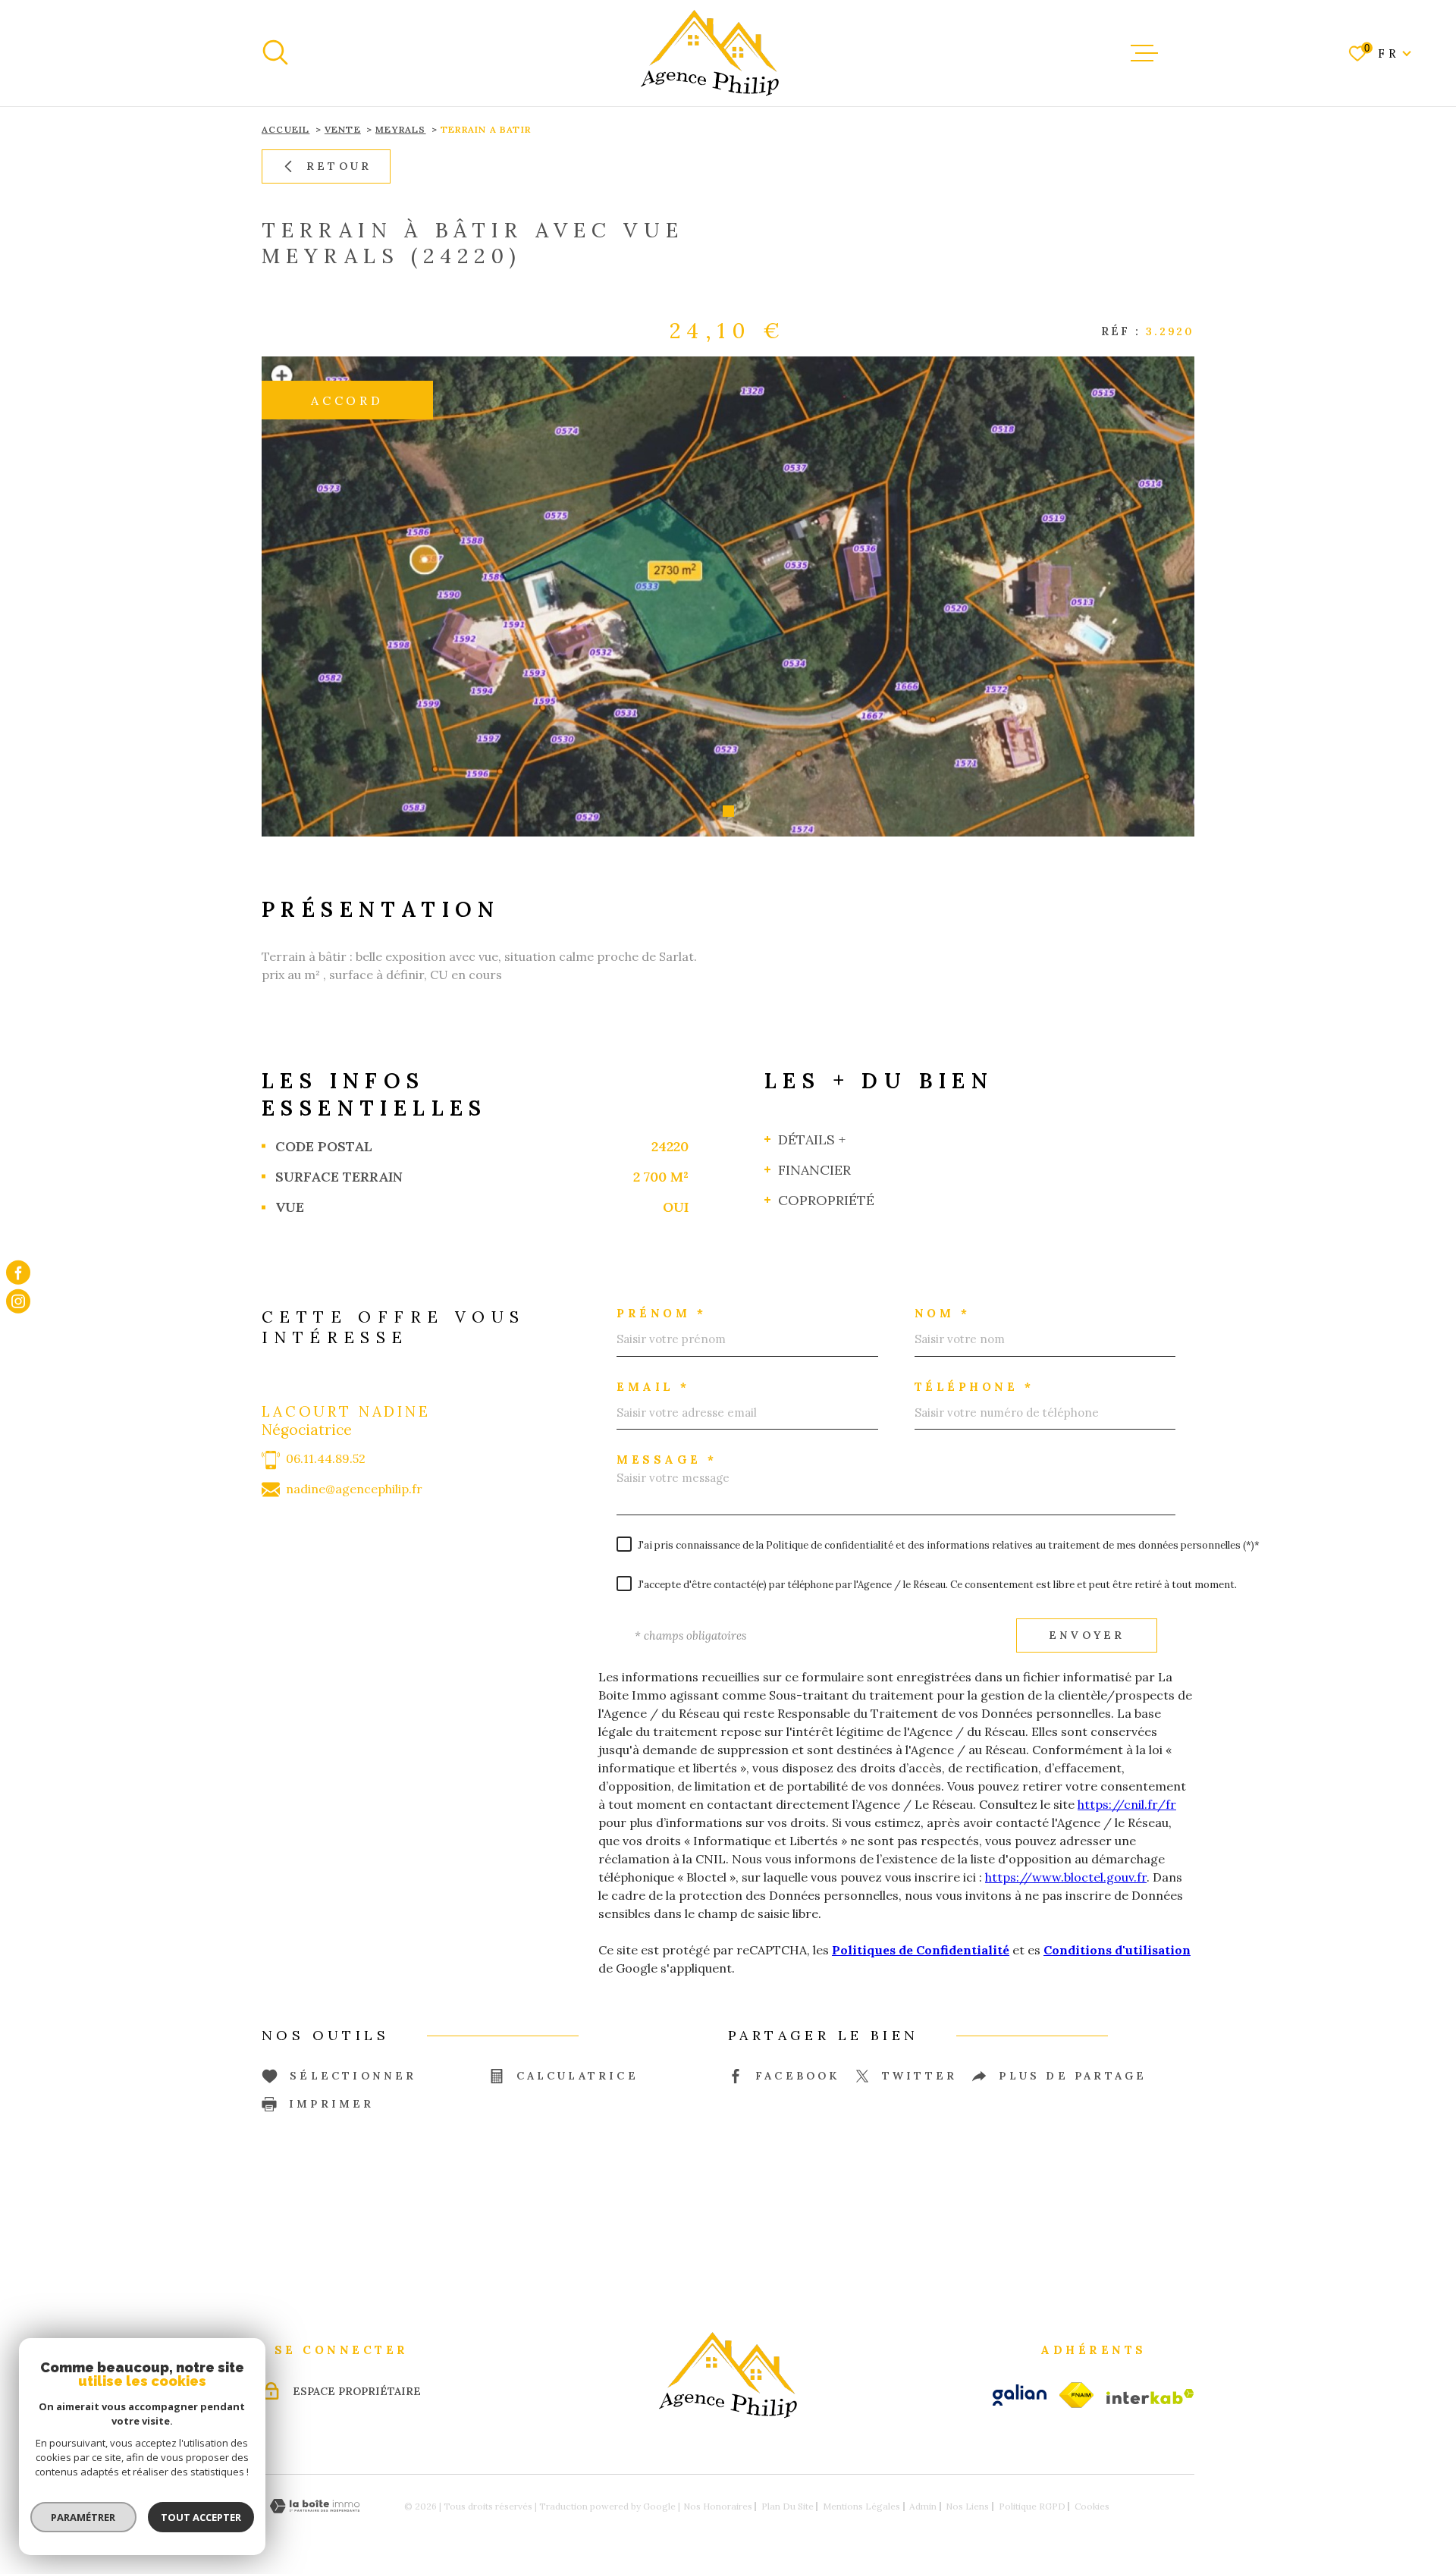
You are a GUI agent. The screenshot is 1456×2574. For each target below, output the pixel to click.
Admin (923, 2506)
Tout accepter (201, 2517)
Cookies (1092, 2507)
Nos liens (967, 2506)
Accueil (286, 129)
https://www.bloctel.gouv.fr (1066, 1877)
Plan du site (788, 2506)
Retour (339, 166)
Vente (343, 129)
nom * (943, 1313)
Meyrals (400, 129)
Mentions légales (861, 2506)
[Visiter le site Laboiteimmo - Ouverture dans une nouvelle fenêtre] (315, 2506)
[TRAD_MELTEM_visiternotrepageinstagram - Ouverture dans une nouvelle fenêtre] (18, 1301)
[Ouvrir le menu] (1144, 53)
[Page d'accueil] (710, 53)
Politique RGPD (1032, 2506)
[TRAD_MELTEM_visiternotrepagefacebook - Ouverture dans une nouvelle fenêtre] (18, 1273)
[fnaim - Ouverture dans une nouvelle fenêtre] (1076, 2395)
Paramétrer (84, 2517)
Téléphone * (974, 1387)
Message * (667, 1460)
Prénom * (661, 1313)
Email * (653, 1387)
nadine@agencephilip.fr (354, 1489)
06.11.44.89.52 (326, 1458)
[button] (728, 811)
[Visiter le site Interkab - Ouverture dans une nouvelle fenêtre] (1150, 2397)
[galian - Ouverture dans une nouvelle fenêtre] (1020, 2395)
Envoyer (1087, 1635)
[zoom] (728, 596)
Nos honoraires (718, 2506)
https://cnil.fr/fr (1127, 1804)
